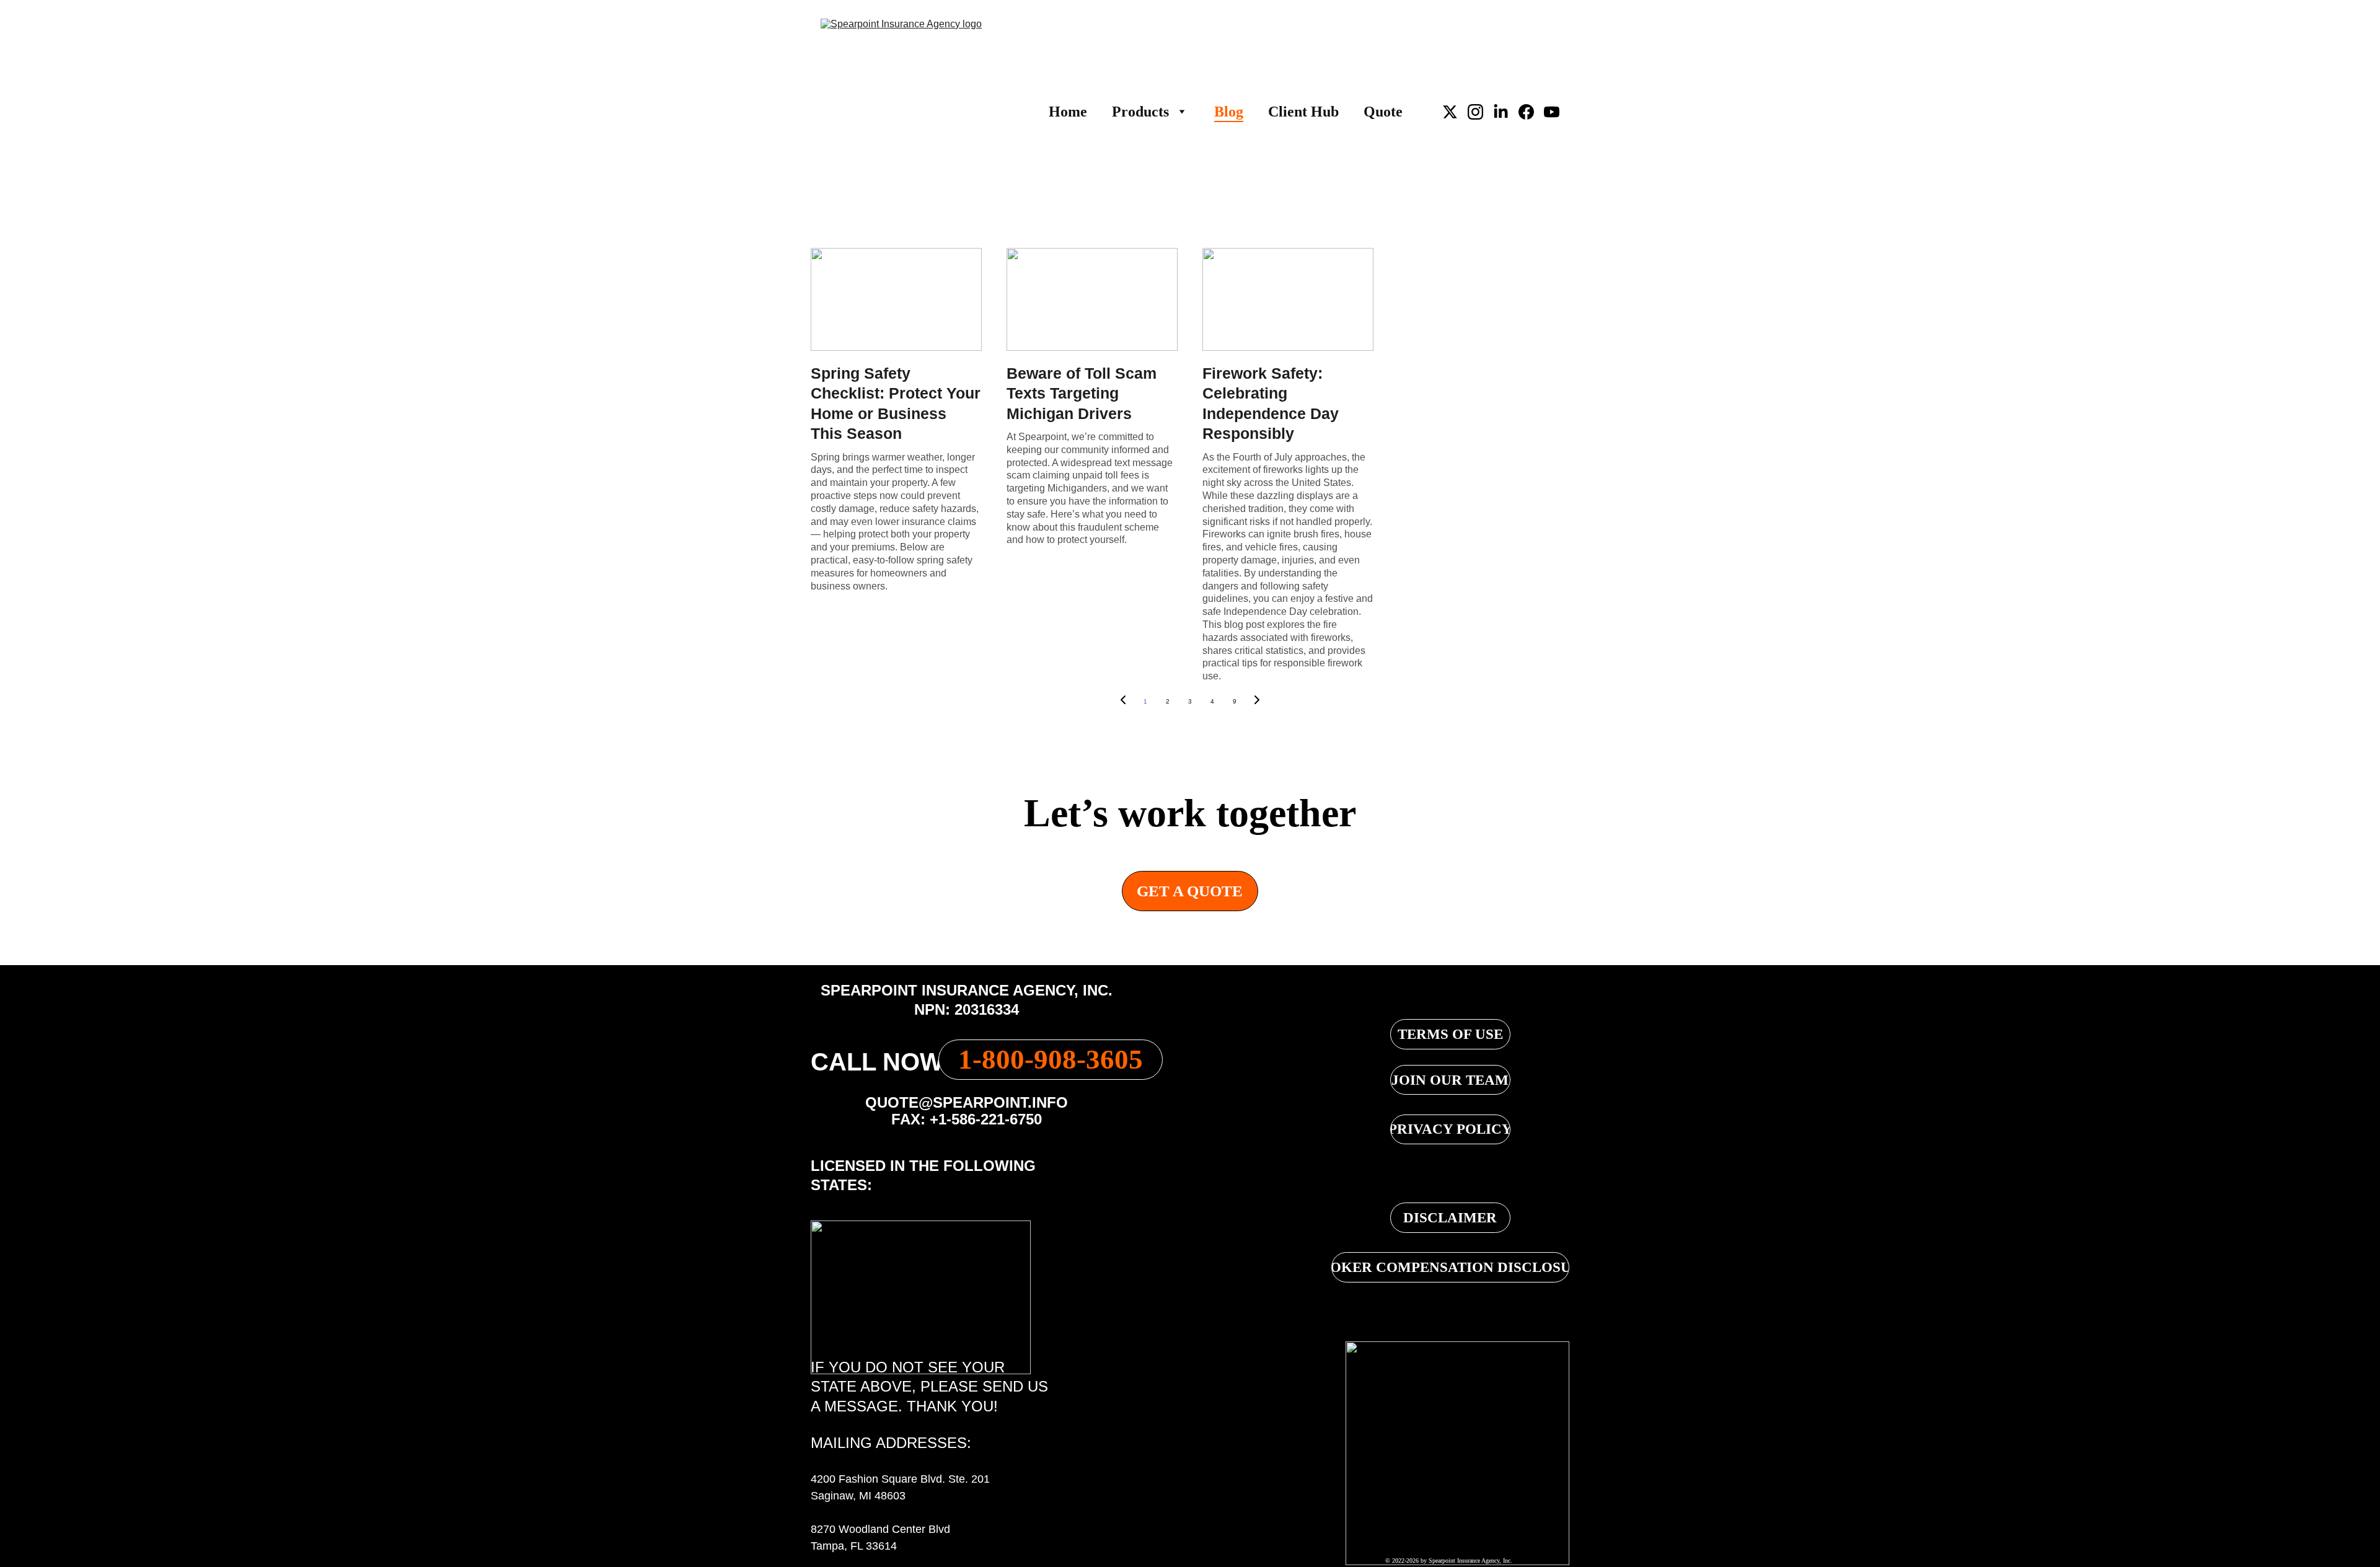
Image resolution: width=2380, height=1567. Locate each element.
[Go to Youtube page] (1552, 112)
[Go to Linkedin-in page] (1506, 112)
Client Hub (1303, 112)
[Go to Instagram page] (1480, 112)
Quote (1383, 112)
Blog (1229, 112)
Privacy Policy (1450, 1129)
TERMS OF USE (1450, 1034)
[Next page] (1257, 702)
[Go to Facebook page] (1531, 112)
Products (1140, 112)
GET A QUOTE (1190, 891)
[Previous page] (1123, 702)
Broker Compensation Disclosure (1450, 1267)
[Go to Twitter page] (1455, 112)
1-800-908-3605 (1051, 1059)
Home (1068, 112)
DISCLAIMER (1450, 1218)
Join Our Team (1450, 1080)
